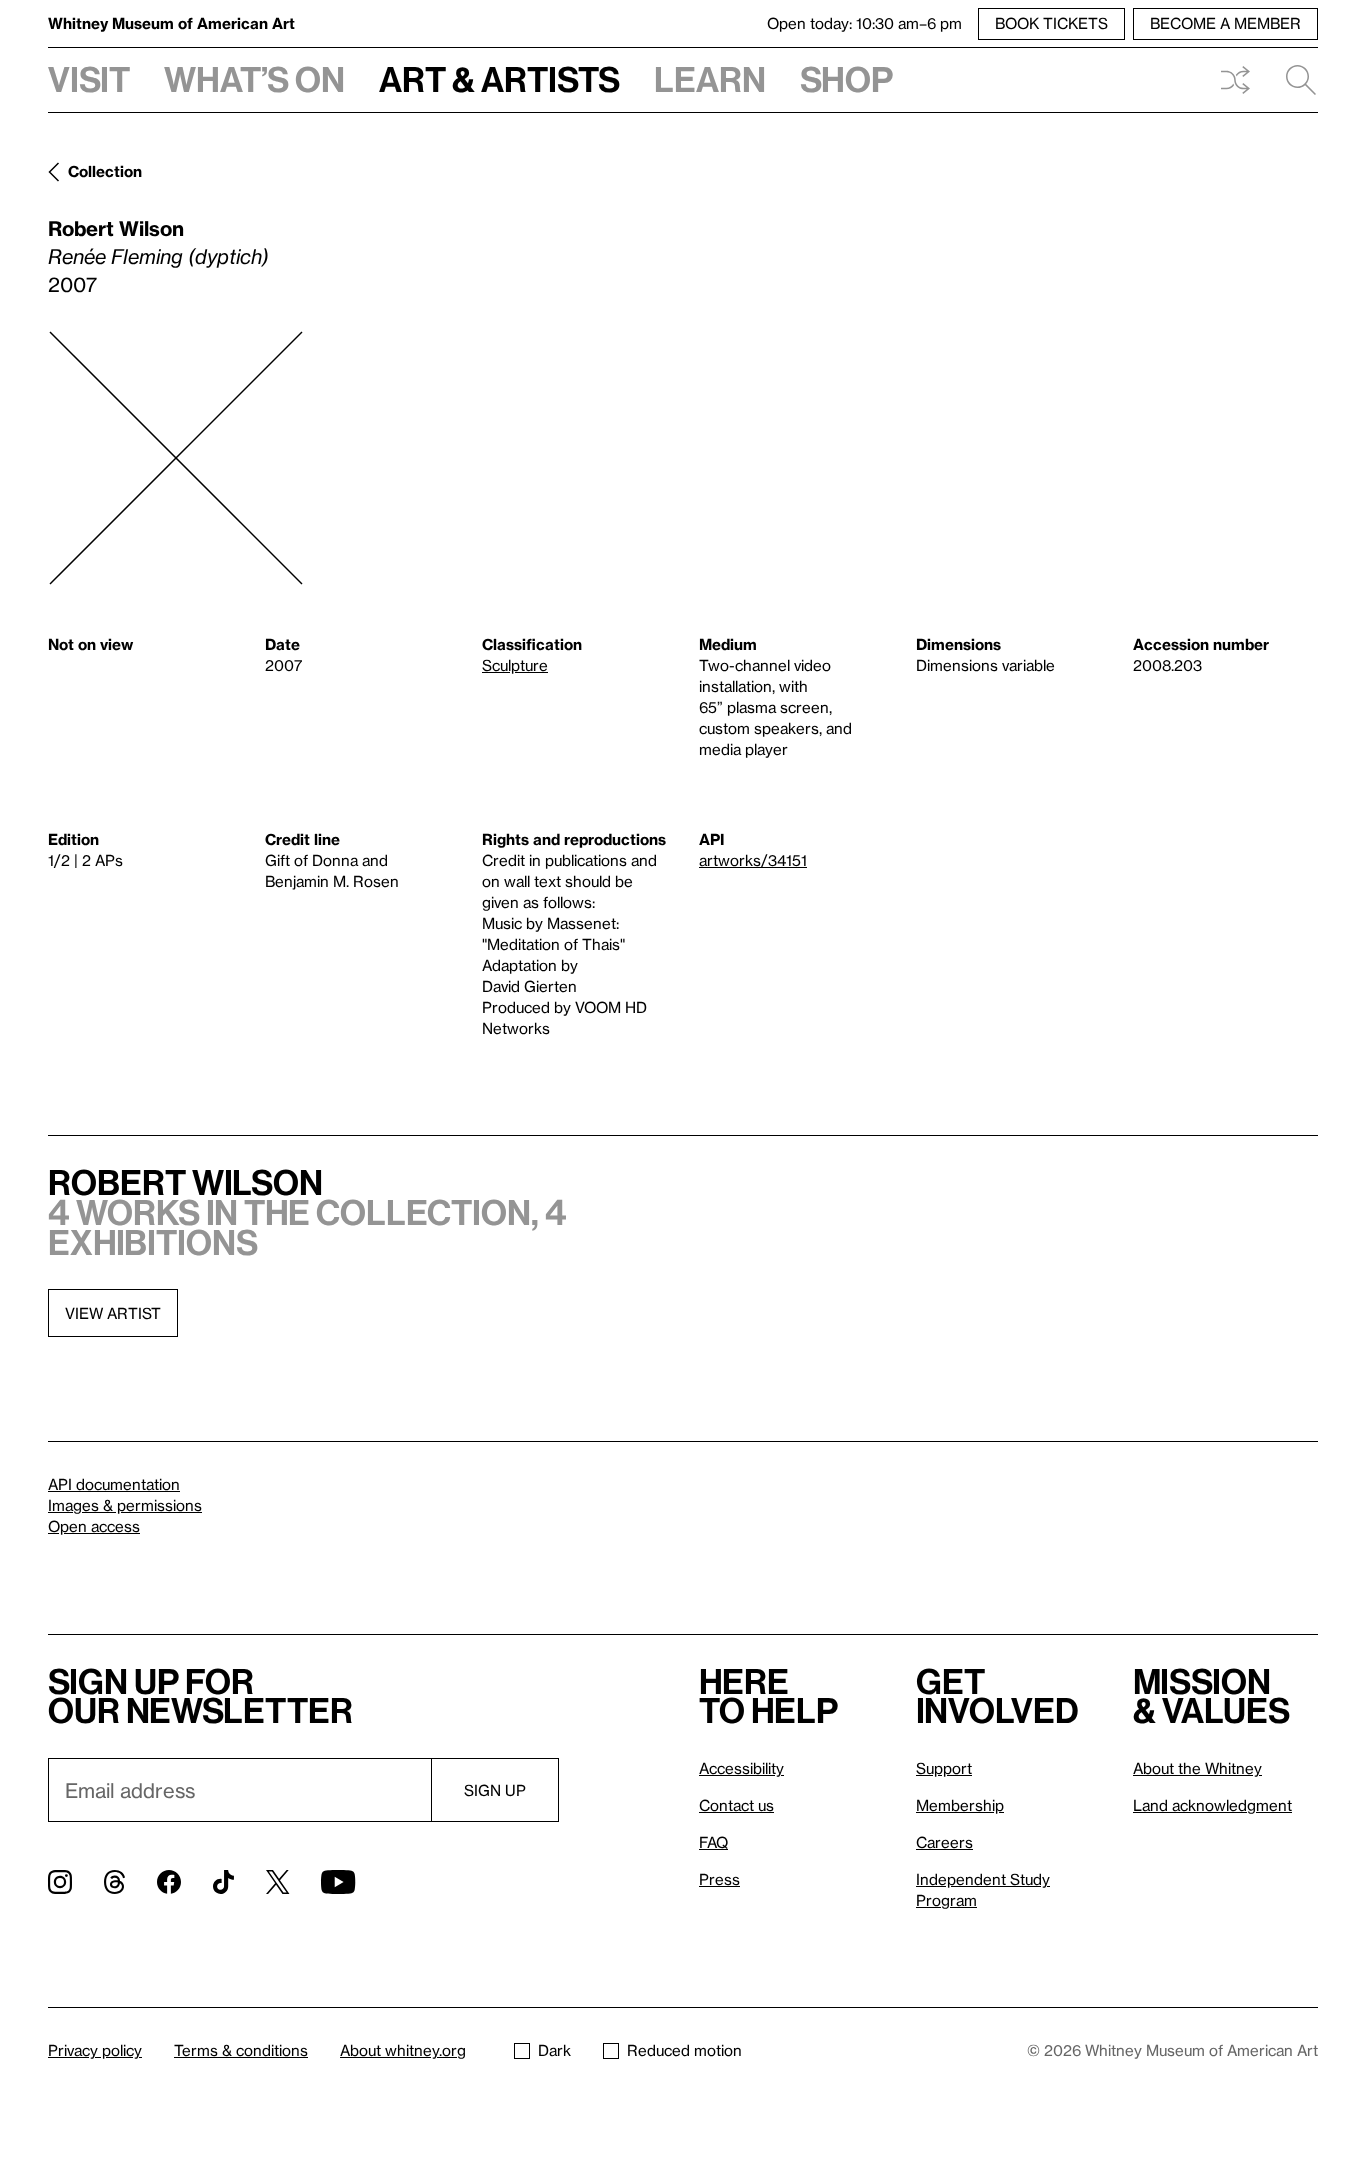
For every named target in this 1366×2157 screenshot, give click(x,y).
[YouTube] (338, 1882)
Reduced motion (684, 2050)
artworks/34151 (753, 860)
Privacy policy (95, 2050)
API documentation (114, 1484)
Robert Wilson (116, 228)
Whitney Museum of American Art (171, 23)
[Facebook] (169, 1882)
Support (944, 1768)
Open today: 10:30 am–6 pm (864, 23)
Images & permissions (125, 1505)
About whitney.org (403, 2050)
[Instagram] (60, 1882)
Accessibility (741, 1768)
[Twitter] (277, 1882)
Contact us (736, 1805)
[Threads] (114, 1882)
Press (719, 1879)
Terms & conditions (241, 2050)
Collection (105, 171)
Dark (554, 2050)
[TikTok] (223, 1882)
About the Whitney (1197, 1768)
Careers (944, 1842)
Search (1293, 80)
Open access (94, 1526)
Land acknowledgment (1212, 1805)
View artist (113, 1313)
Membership (960, 1805)
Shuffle (1235, 80)
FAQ (713, 1842)
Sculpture (515, 665)
